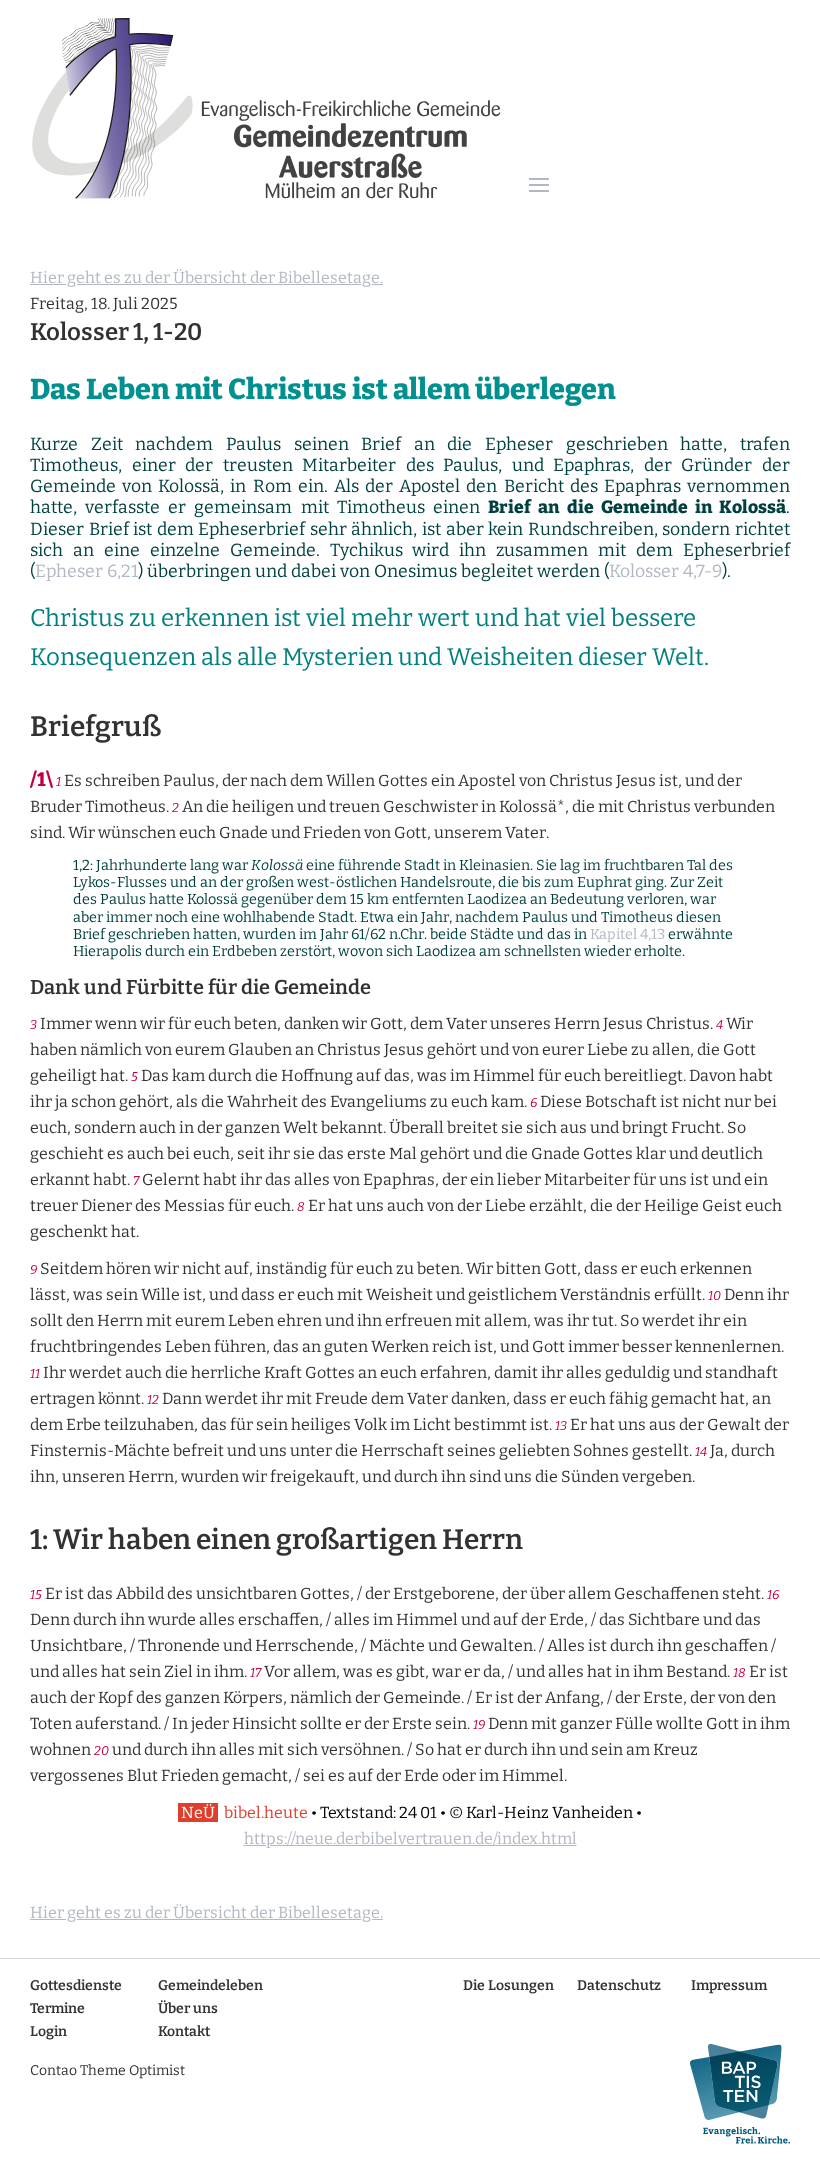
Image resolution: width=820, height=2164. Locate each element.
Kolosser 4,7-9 (665, 571)
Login (48, 2031)
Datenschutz (619, 1985)
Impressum (729, 1985)
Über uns (188, 2008)
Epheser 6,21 (86, 571)
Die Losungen (508, 1985)
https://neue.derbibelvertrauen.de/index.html (410, 1838)
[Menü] (539, 186)
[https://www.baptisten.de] (732, 2094)
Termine (57, 2008)
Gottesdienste (76, 1985)
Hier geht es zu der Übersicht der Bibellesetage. (206, 277)
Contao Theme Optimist (107, 2070)
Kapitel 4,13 (627, 934)
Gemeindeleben (210, 1985)
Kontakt (184, 2031)
